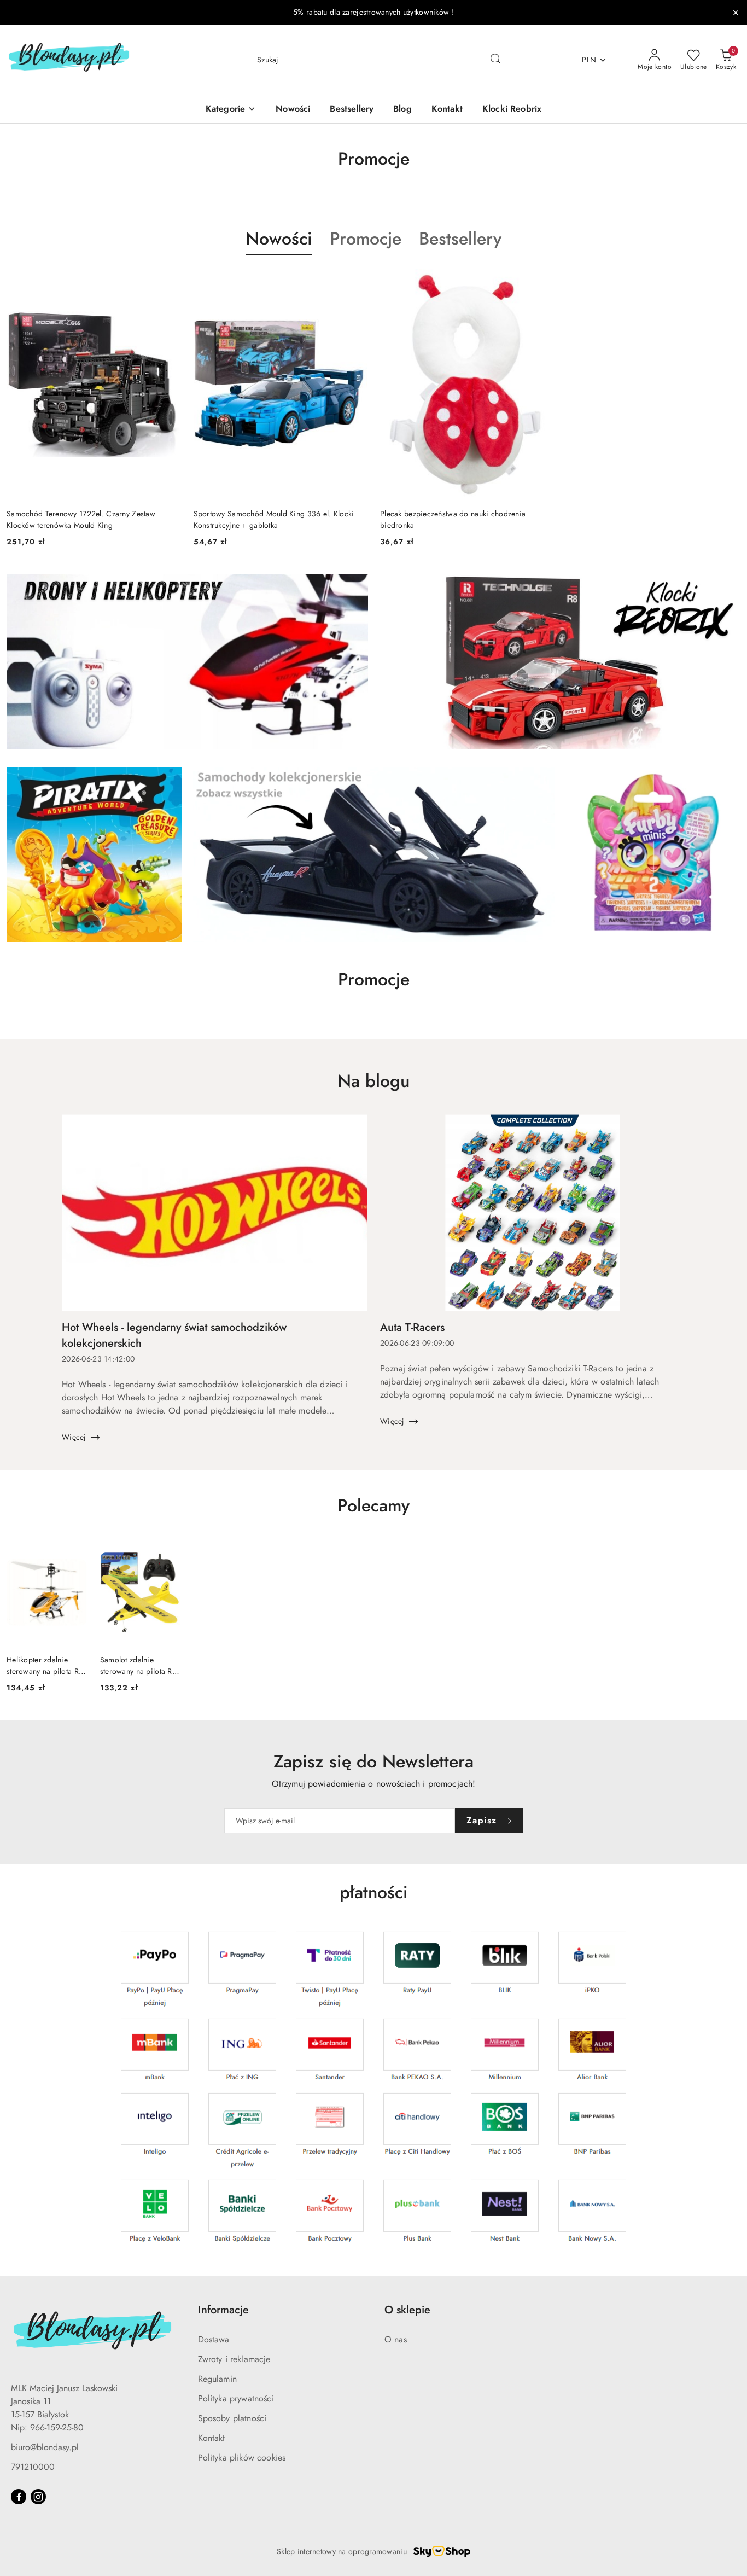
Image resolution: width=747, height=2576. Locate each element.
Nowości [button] (279, 239)
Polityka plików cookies (242, 2458)
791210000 (33, 2467)
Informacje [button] (223, 2310)
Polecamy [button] (373, 1505)
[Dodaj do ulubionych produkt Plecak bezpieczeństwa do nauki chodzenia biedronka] (541, 281)
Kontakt (212, 2438)
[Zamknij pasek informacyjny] (736, 13)
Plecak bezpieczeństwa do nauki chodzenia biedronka (453, 519)
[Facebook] (19, 2497)
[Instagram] (38, 2497)
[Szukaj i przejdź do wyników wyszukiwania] (495, 60)
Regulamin (217, 2379)
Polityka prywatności (236, 2398)
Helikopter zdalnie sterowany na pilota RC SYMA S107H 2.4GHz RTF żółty (45, 1665)
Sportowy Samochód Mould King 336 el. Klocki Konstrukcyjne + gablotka (274, 519)
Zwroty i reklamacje (234, 2359)
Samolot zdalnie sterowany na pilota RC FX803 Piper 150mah (139, 1665)
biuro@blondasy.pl (45, 2447)
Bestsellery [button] (460, 239)
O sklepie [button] (407, 2310)
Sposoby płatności (232, 2418)
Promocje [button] (366, 239)
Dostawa (214, 2339)
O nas (396, 2339)
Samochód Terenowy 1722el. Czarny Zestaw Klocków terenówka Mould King (81, 519)
